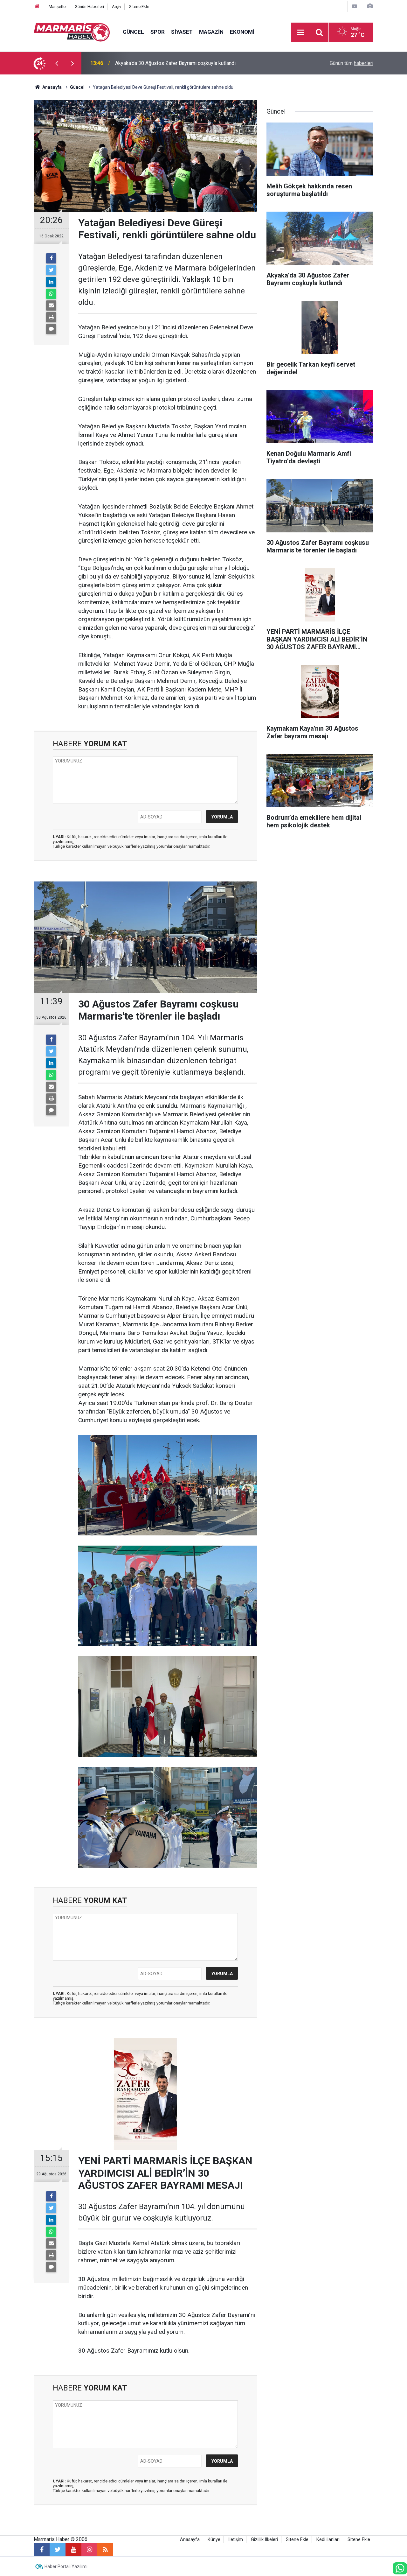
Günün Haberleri (89, 7)
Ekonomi (242, 32)
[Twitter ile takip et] (58, 2550)
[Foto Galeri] (370, 6)
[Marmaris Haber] (72, 32)
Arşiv (117, 7)
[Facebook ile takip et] (42, 2550)
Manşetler (58, 7)
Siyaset (182, 32)
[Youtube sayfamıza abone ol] (73, 2550)
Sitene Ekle (139, 7)
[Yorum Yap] (51, 329)
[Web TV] (355, 6)
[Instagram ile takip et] (89, 2550)
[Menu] (300, 32)
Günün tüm (352, 63)
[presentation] (57, 63)
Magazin (211, 32)
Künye (214, 2540)
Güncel (133, 32)
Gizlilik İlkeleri (264, 2540)
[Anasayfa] (37, 7)
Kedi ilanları (328, 2540)
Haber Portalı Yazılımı (66, 2566)
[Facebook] (51, 258)
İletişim (236, 2540)
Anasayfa (190, 2540)
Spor (158, 32)
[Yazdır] (51, 317)
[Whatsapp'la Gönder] (51, 294)
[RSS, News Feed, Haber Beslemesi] (105, 2550)
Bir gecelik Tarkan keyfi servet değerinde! (161, 63)
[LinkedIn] (51, 282)
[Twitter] (51, 270)
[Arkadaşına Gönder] (51, 305)
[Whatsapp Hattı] (400, 2568)
